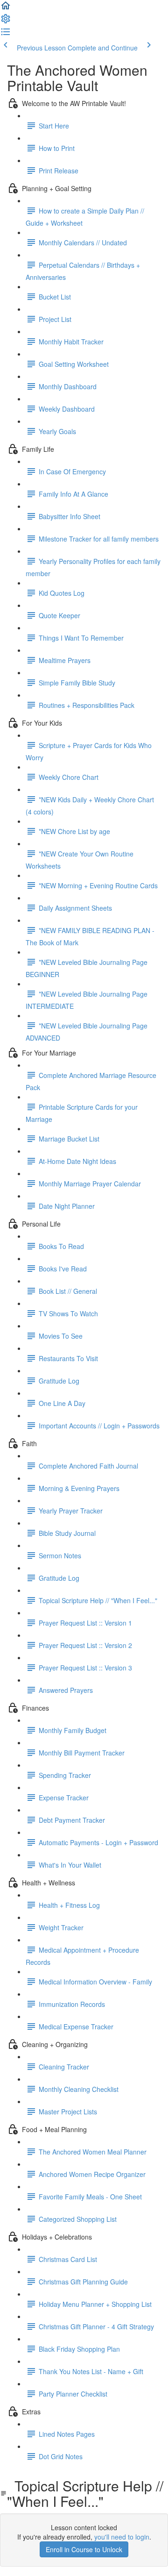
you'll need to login (122, 2537)
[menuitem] (6, 21)
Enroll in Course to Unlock (84, 2549)
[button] (6, 8)
